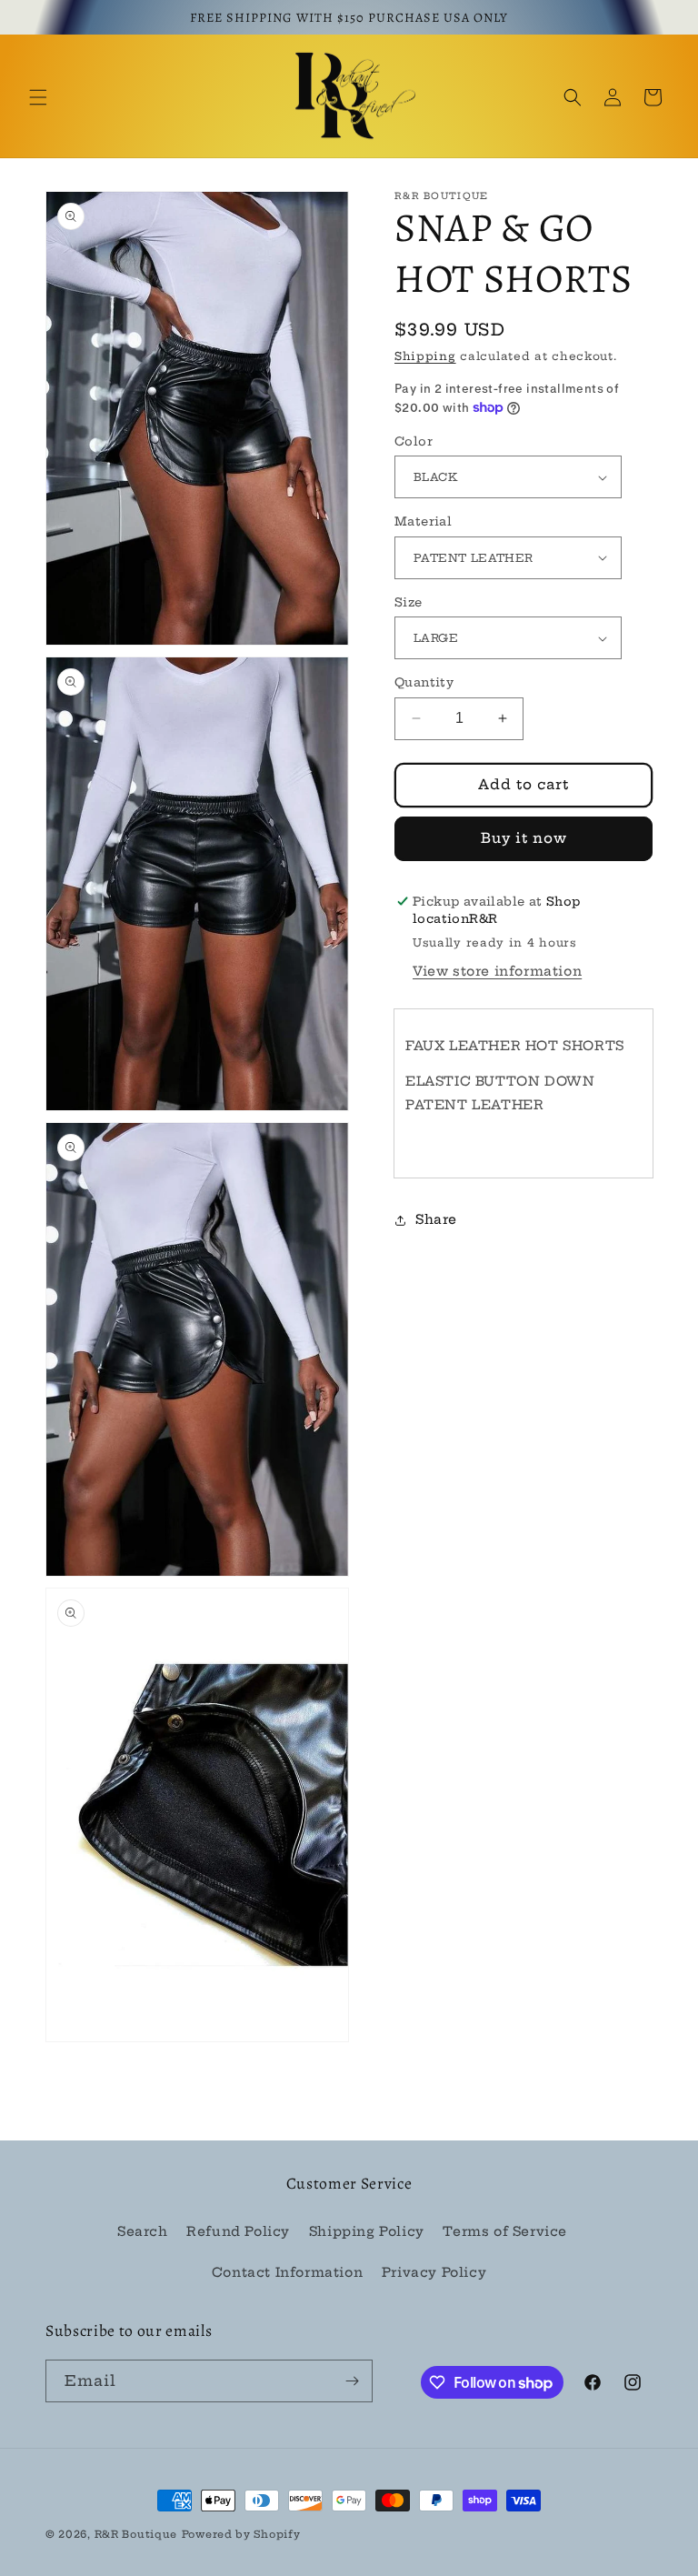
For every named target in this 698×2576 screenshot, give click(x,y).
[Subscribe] (352, 2381)
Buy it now (524, 838)
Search (143, 2231)
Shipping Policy (367, 2231)
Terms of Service (505, 2231)
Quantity (424, 682)
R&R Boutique (136, 2534)
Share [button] (436, 1219)
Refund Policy (238, 2231)
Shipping (425, 356)
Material (423, 521)
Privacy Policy (434, 2272)
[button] (38, 97)
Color (414, 441)
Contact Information (287, 2272)
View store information (497, 971)
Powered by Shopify (241, 2534)
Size (409, 602)
